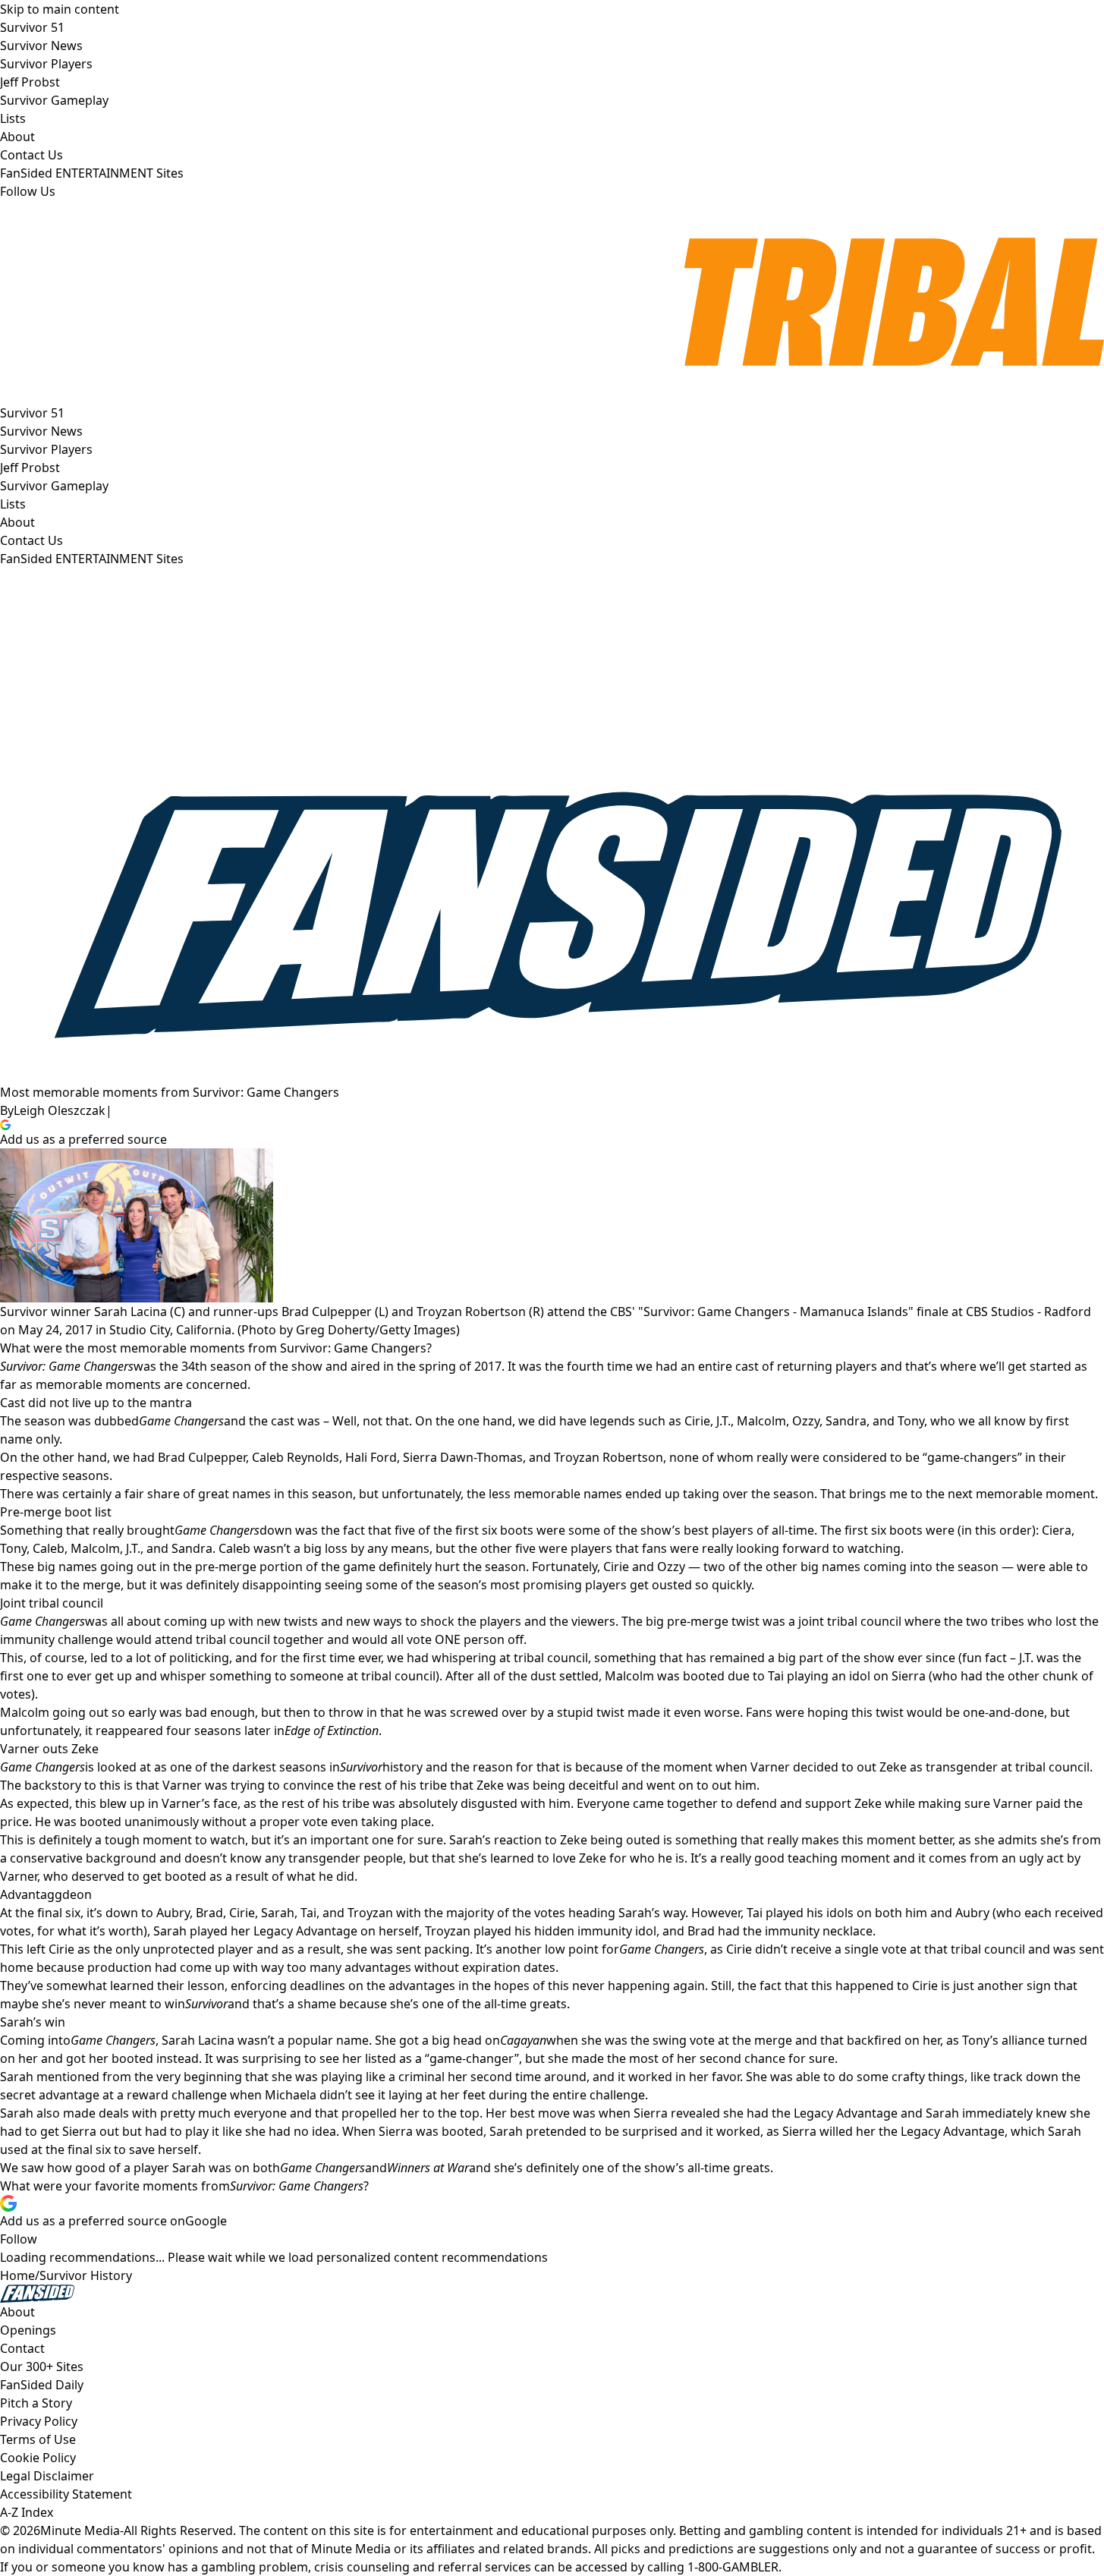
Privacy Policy (39, 2421)
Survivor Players (46, 449)
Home (17, 2275)
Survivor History (86, 2275)
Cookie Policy (38, 2458)
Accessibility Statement (66, 2494)
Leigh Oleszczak (60, 1110)
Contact (22, 2348)
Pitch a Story (36, 2403)
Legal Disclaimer (47, 2476)
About (17, 522)
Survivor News (41, 431)
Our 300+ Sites (42, 2367)
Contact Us (31, 540)
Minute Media (80, 2530)
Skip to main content (60, 9)
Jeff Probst (30, 468)
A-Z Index (27, 2512)
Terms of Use (38, 2439)
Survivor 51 (32, 413)
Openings (28, 2330)
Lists (13, 504)
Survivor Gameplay (54, 486)
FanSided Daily (42, 2385)
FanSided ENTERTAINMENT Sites (92, 559)
